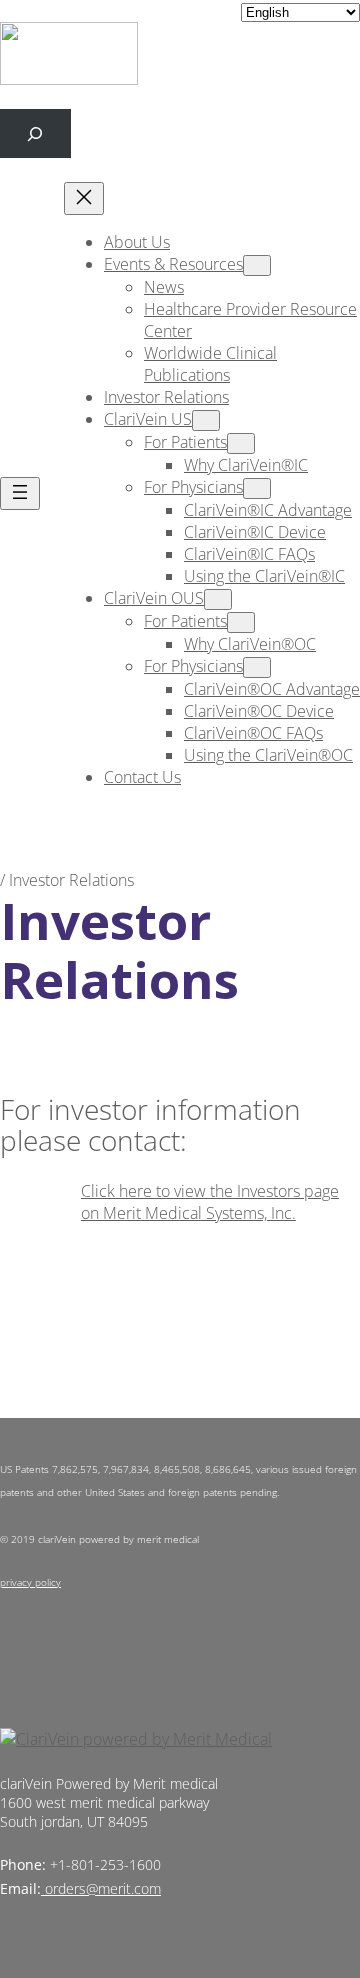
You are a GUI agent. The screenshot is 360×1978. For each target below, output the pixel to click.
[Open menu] (20, 493)
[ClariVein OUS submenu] (218, 599)
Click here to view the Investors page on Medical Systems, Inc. (210, 1202)
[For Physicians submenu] (257, 488)
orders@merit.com (103, 1888)
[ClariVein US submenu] (206, 420)
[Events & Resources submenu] (257, 265)
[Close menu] (84, 198)
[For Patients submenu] (241, 443)
